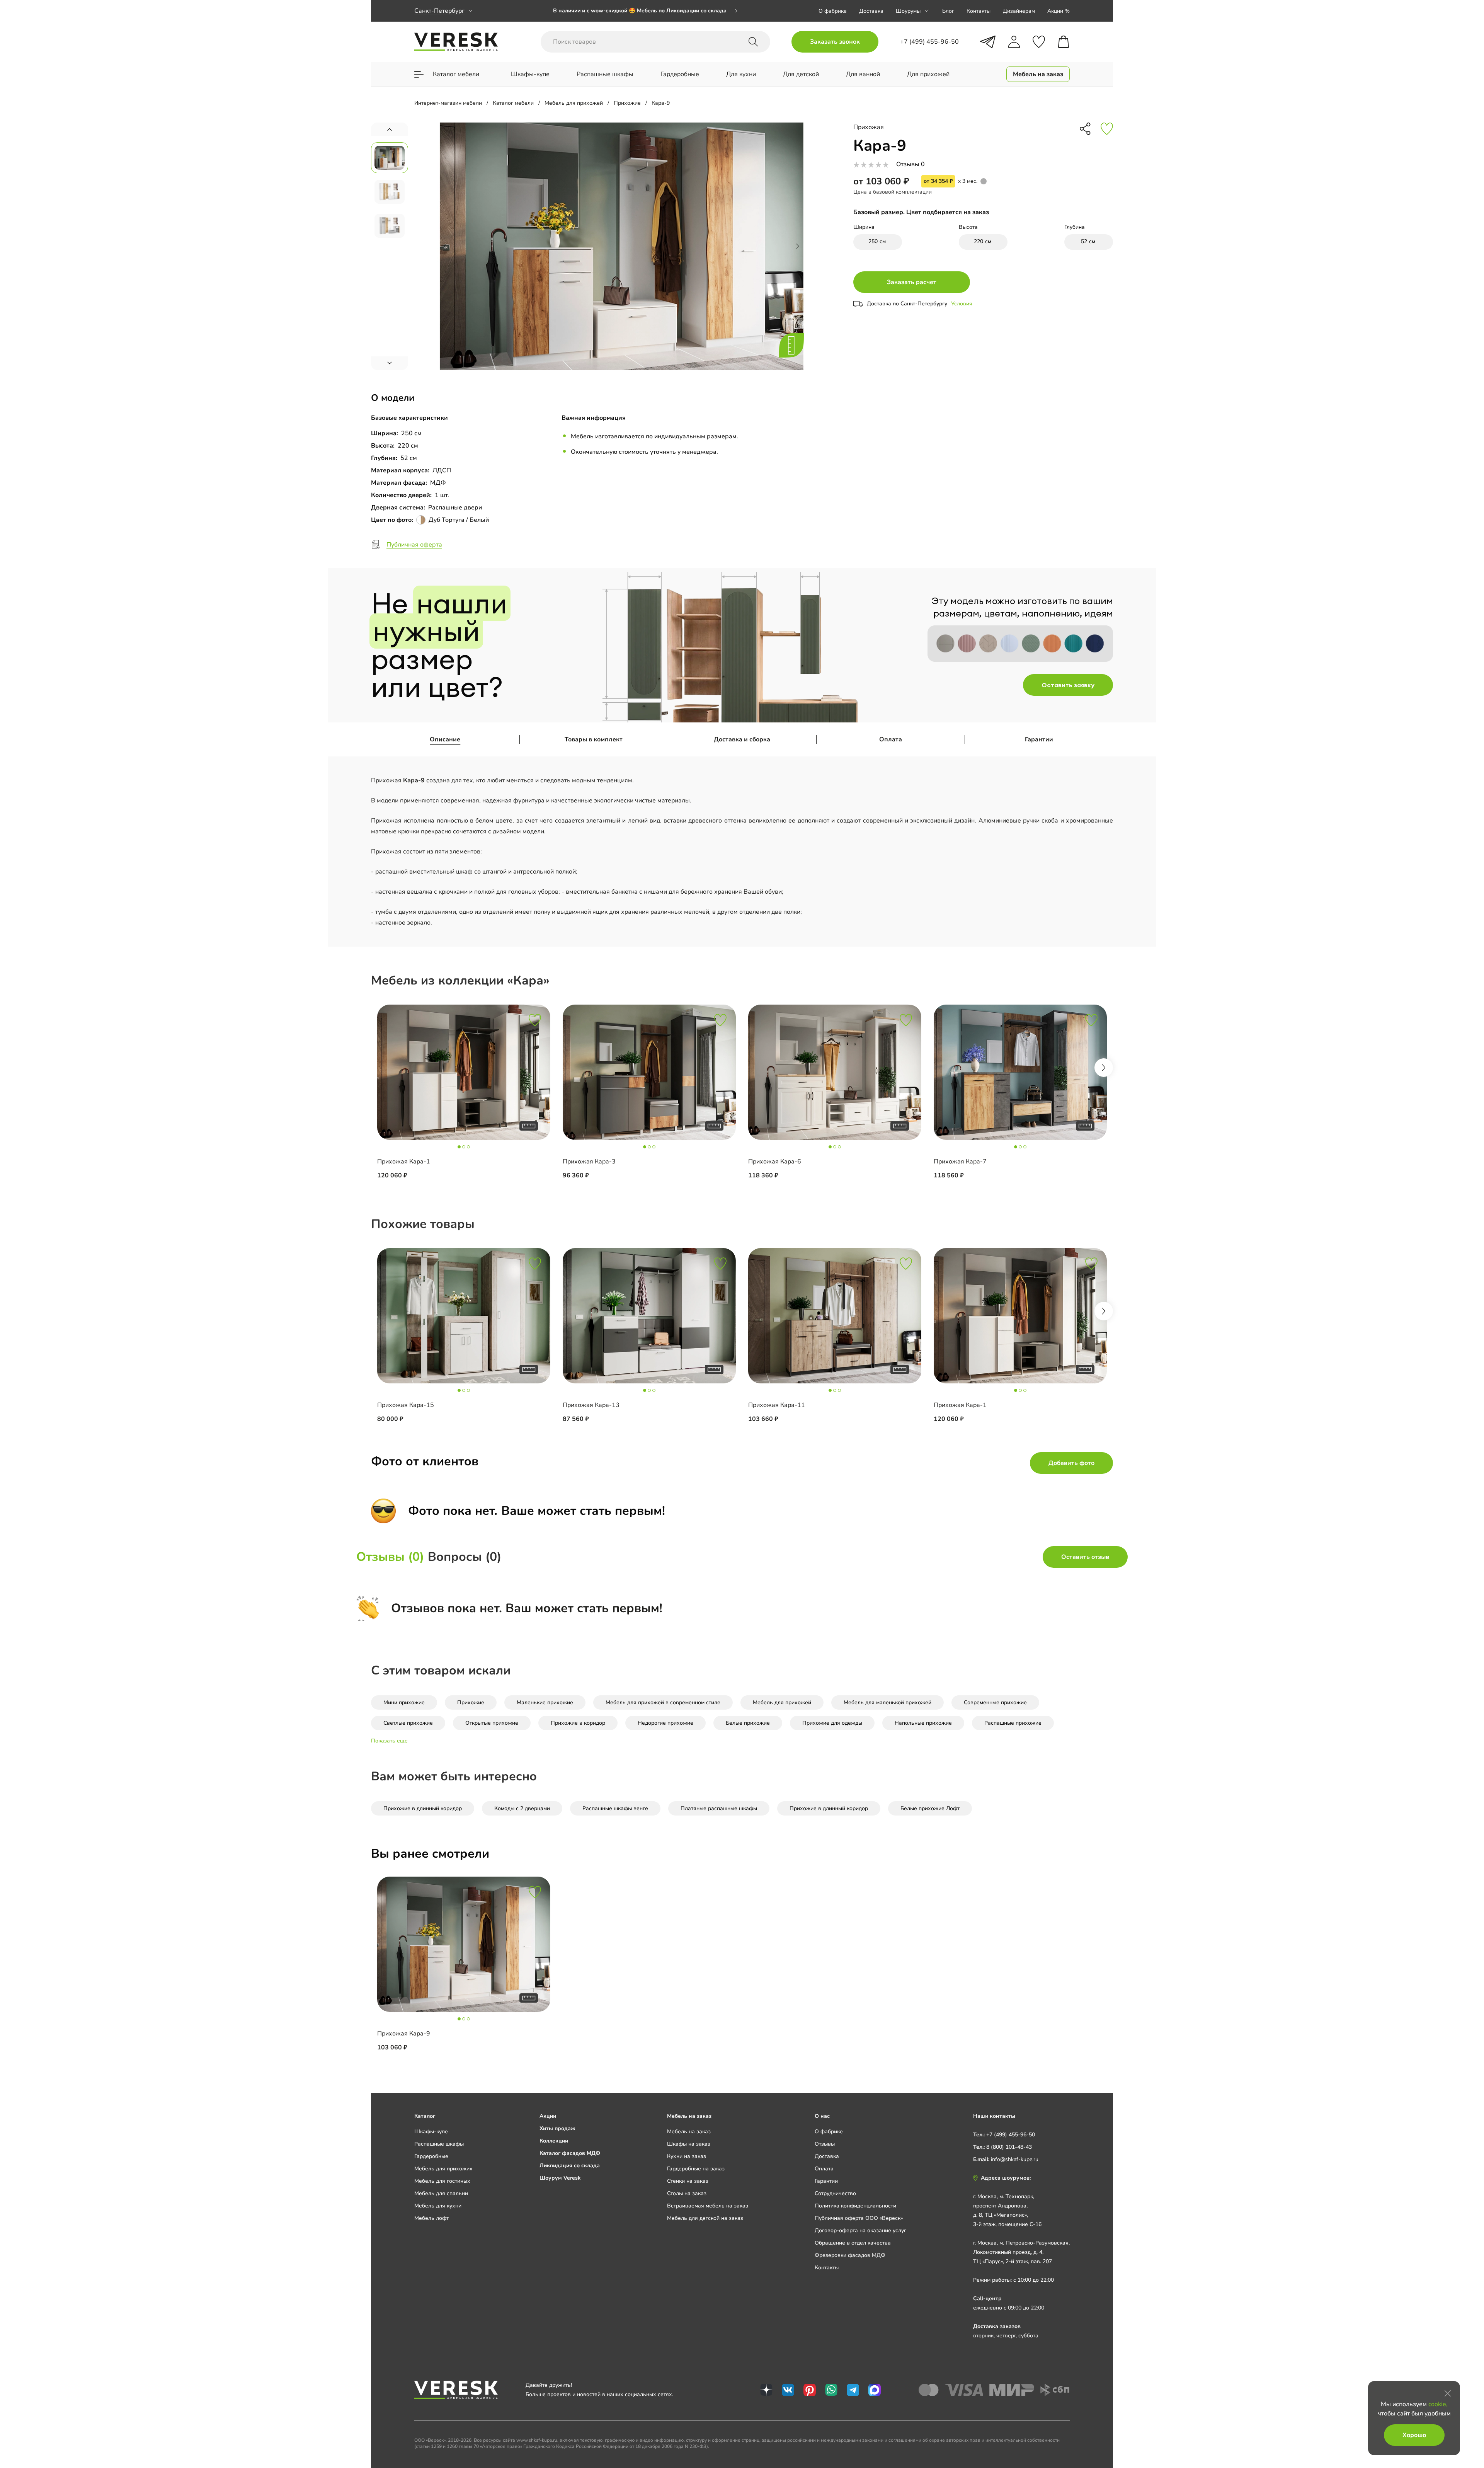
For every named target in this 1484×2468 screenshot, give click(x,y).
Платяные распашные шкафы (719, 1808)
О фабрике (833, 11)
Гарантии (1039, 739)
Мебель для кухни (438, 2206)
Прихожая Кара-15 (406, 1405)
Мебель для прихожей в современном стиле (663, 1702)
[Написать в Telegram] (988, 42)
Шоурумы (908, 11)
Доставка (871, 11)
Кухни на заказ (687, 2156)
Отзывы (825, 2144)
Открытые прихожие (492, 1723)
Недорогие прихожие (665, 1723)
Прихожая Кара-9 (404, 2034)
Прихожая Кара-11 (777, 1405)
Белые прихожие (748, 1723)
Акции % (1059, 11)
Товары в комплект (594, 739)
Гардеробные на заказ (696, 2169)
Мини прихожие (404, 1702)
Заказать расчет (912, 282)
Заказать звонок (835, 42)
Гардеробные (431, 2156)
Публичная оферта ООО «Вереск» (859, 2218)
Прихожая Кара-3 (589, 1162)
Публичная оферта (414, 545)
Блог (948, 11)
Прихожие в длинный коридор (423, 1808)
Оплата (891, 739)
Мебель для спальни (441, 2193)
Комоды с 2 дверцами (522, 1808)
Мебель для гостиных (442, 2181)
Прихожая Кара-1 (404, 1162)
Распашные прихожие (1013, 1723)
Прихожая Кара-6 (775, 1162)
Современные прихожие (995, 1702)
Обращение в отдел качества (853, 2243)
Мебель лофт (431, 2218)
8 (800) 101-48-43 (1009, 2147)
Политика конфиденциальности (855, 2206)
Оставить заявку (1068, 685)
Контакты (979, 11)
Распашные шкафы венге (615, 1808)
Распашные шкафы (439, 2144)
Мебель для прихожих (443, 2169)
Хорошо (1414, 2435)
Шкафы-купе (431, 2132)
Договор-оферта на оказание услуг (860, 2230)
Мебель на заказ (689, 2132)
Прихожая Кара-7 (960, 1162)
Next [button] (1104, 1068)
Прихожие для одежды (832, 1723)
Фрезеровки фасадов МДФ (850, 2255)
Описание (445, 739)
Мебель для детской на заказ (705, 2218)
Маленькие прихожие (545, 1702)
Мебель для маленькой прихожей (888, 1702)
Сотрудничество (835, 2193)
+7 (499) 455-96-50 (1011, 2135)
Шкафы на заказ (689, 2144)
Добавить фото (1071, 1463)
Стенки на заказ (688, 2181)
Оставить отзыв (1085, 1557)
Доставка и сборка (742, 739)
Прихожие (471, 1702)
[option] (645, 12)
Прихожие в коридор (578, 1723)
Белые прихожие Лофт (930, 1808)
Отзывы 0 (910, 164)
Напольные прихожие (923, 1723)
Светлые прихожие (408, 1723)
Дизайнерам (1019, 11)
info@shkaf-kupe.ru (1015, 2159)
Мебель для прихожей (782, 1702)
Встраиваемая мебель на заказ (708, 2206)
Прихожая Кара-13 (591, 1405)
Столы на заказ (687, 2193)
